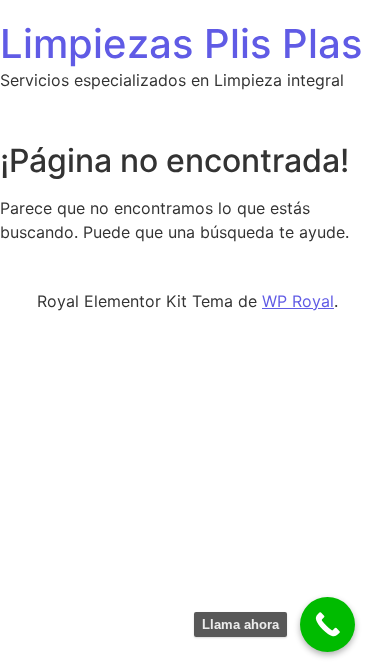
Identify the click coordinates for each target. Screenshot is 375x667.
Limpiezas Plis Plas (181, 43)
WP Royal (298, 301)
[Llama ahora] (327, 624)
